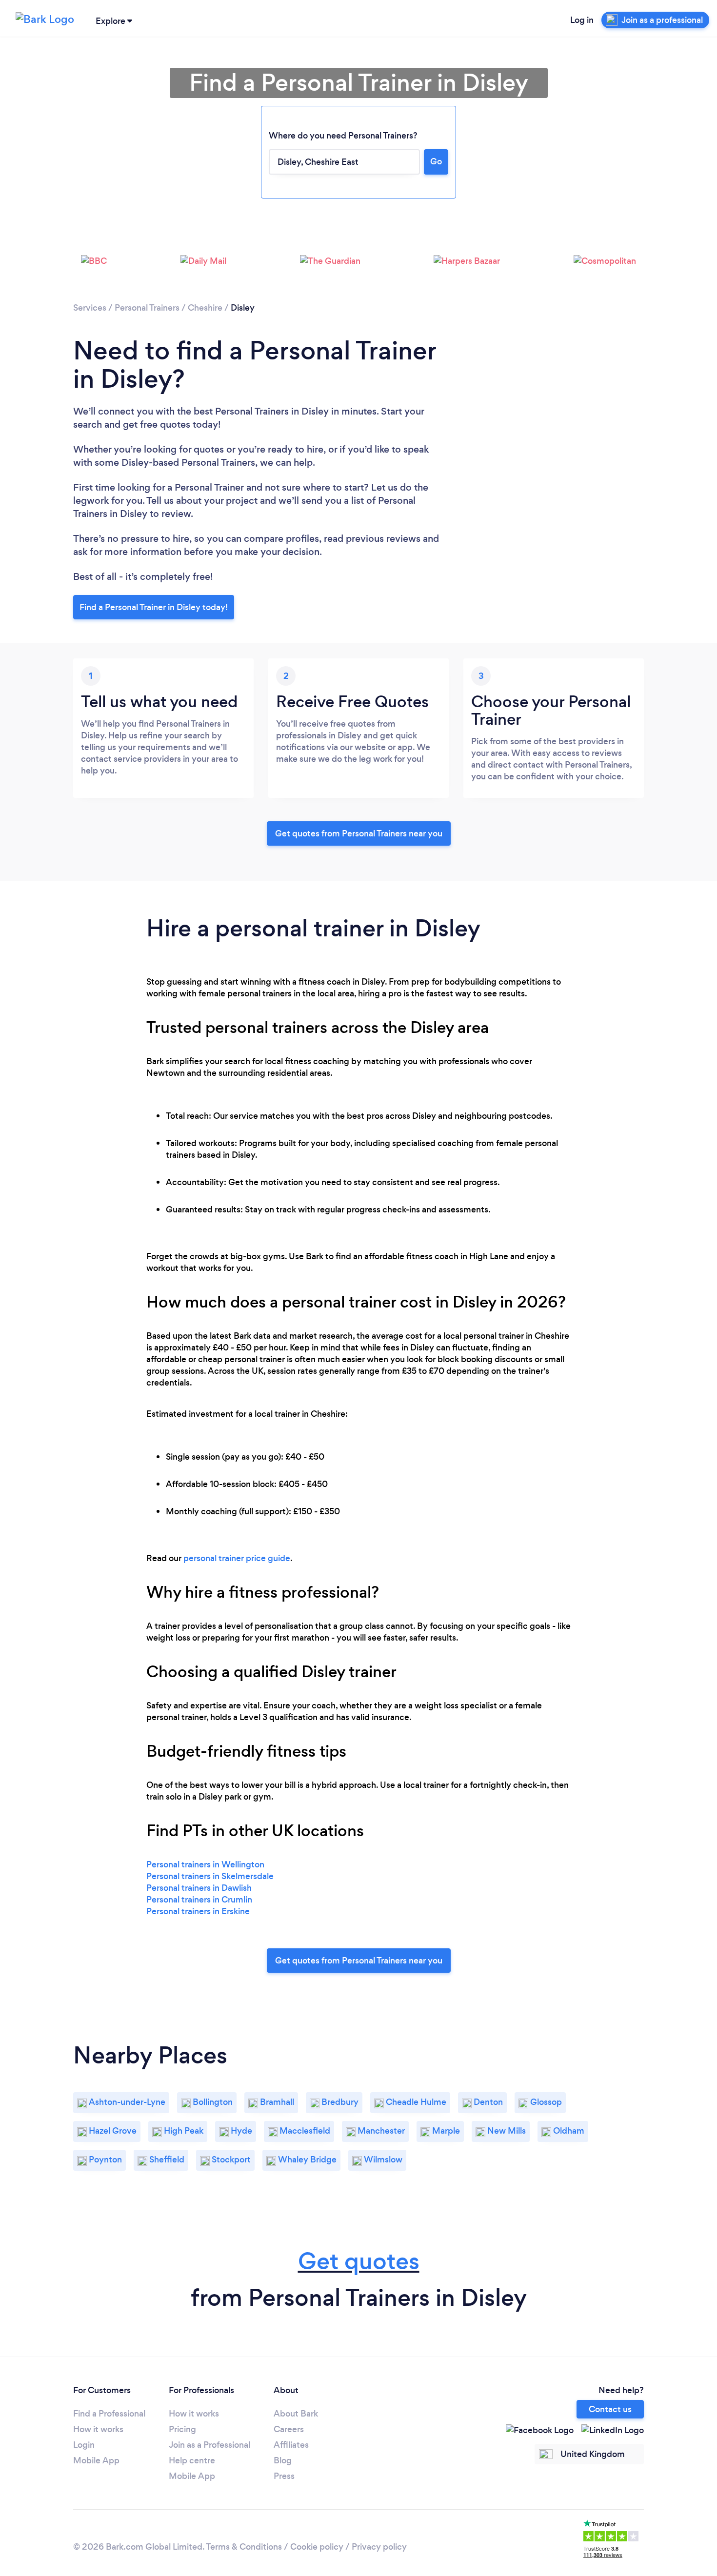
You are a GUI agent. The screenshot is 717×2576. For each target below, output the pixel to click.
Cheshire (205, 308)
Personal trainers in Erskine (198, 1911)
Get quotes (359, 2261)
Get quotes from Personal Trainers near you (359, 833)
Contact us (610, 2409)
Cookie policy (317, 2547)
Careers (289, 2429)
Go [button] (436, 161)
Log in (582, 20)
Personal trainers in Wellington (205, 1864)
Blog (283, 2460)
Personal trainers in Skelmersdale (210, 1876)
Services (90, 308)
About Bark (296, 2414)
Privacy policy (379, 2547)
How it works (98, 2429)
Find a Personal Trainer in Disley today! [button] (154, 607)
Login (84, 2445)
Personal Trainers (147, 308)
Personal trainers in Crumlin (199, 1900)
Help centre (192, 2460)
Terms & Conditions (244, 2547)
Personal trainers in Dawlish (199, 1888)
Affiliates (291, 2445)
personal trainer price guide (237, 1558)
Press (284, 2476)
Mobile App (96, 2460)
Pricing (182, 2429)
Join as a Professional (209, 2445)
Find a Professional (109, 2414)
